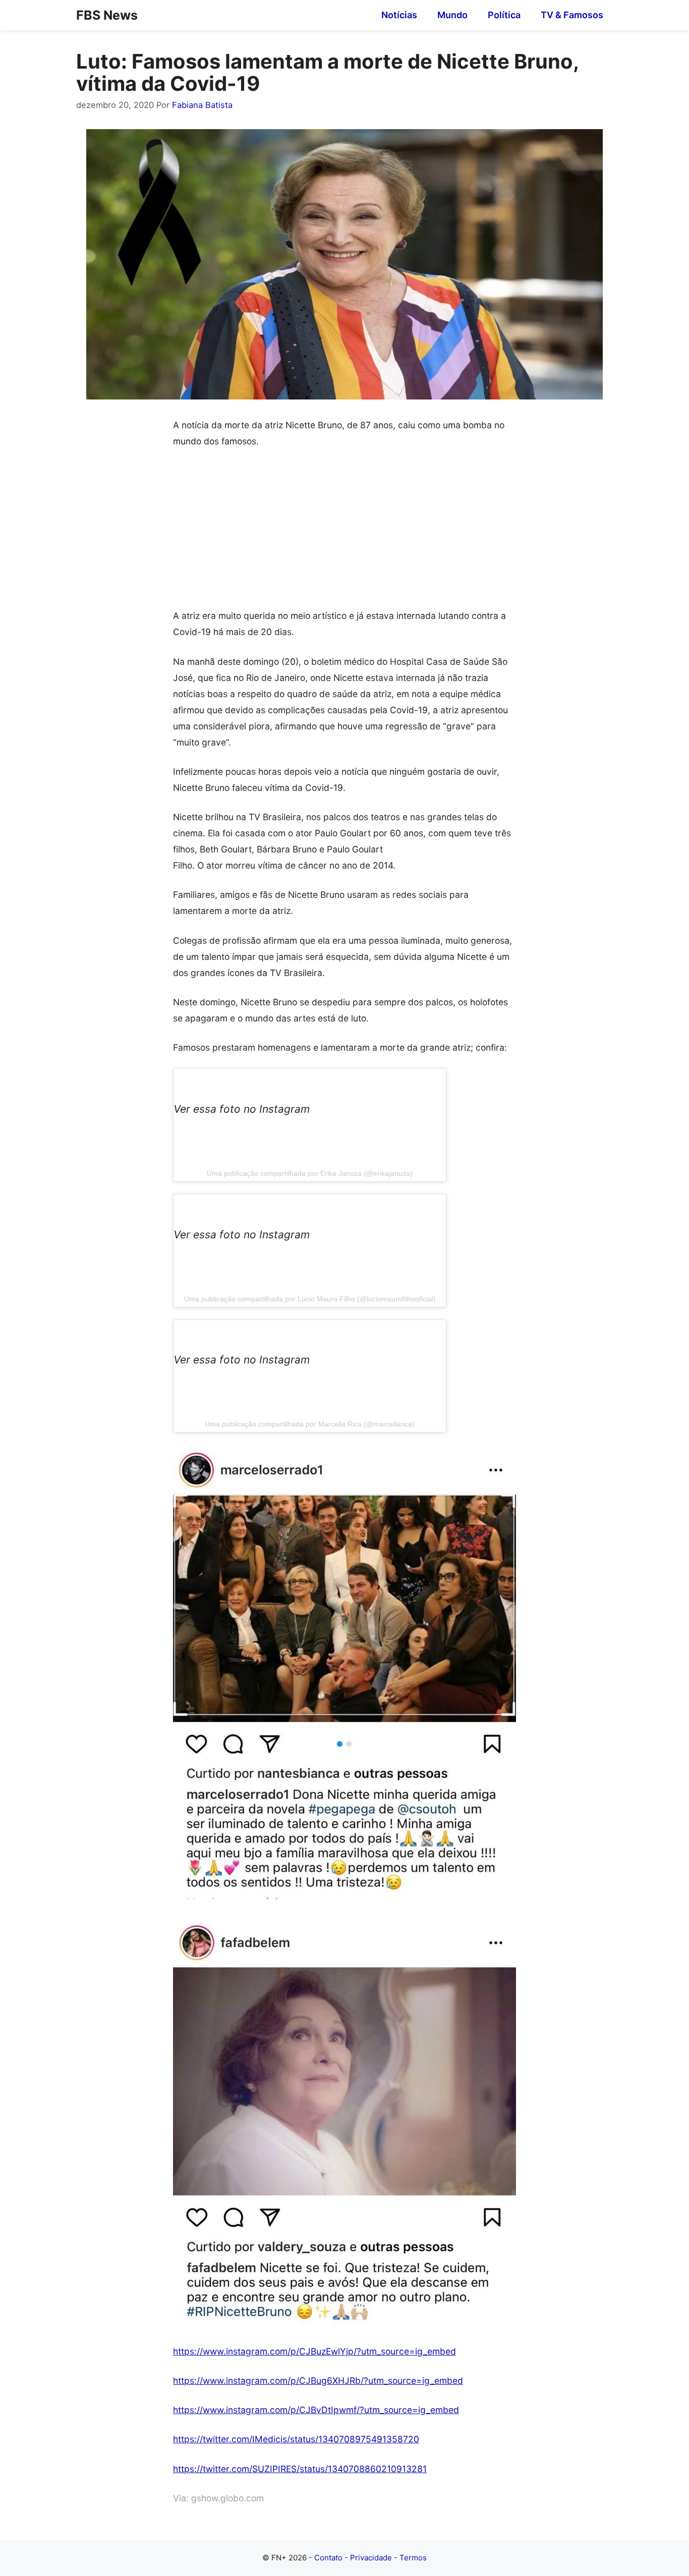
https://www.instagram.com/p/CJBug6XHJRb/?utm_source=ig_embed (318, 2381)
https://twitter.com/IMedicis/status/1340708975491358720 (296, 2439)
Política (504, 15)
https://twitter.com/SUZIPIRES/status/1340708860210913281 (300, 2469)
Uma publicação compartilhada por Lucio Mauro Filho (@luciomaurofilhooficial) (310, 1299)
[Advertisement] (344, 533)
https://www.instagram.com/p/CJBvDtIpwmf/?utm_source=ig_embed (316, 2410)
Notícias (399, 15)
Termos (413, 2558)
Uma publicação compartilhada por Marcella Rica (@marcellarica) (310, 1424)
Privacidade (371, 2558)
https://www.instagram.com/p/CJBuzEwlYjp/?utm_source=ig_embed (314, 2351)
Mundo (452, 15)
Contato (328, 2558)
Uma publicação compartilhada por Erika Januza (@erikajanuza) (310, 1173)
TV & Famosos (572, 15)
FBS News (107, 15)
